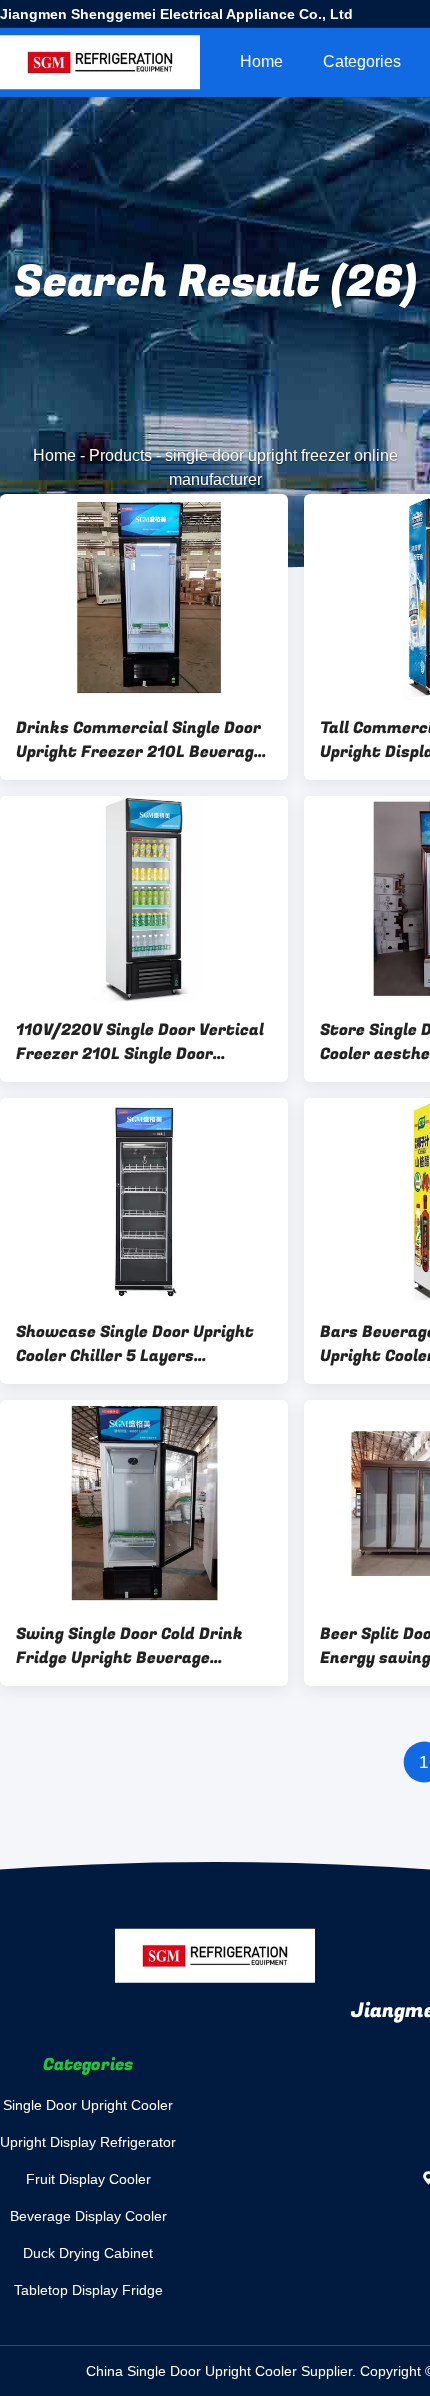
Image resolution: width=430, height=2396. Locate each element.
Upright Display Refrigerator (88, 2142)
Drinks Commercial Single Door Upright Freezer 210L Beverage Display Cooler (139, 740)
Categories (362, 61)
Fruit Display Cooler (88, 2179)
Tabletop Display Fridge (88, 2290)
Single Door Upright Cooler (88, 2105)
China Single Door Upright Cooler (191, 2371)
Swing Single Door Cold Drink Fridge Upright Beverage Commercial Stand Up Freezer (135, 1646)
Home (261, 61)
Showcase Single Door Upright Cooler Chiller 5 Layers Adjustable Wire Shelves (135, 1344)
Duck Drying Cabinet (88, 2253)
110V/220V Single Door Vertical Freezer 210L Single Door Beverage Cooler (140, 1042)
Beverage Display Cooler (88, 2216)
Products (120, 455)
